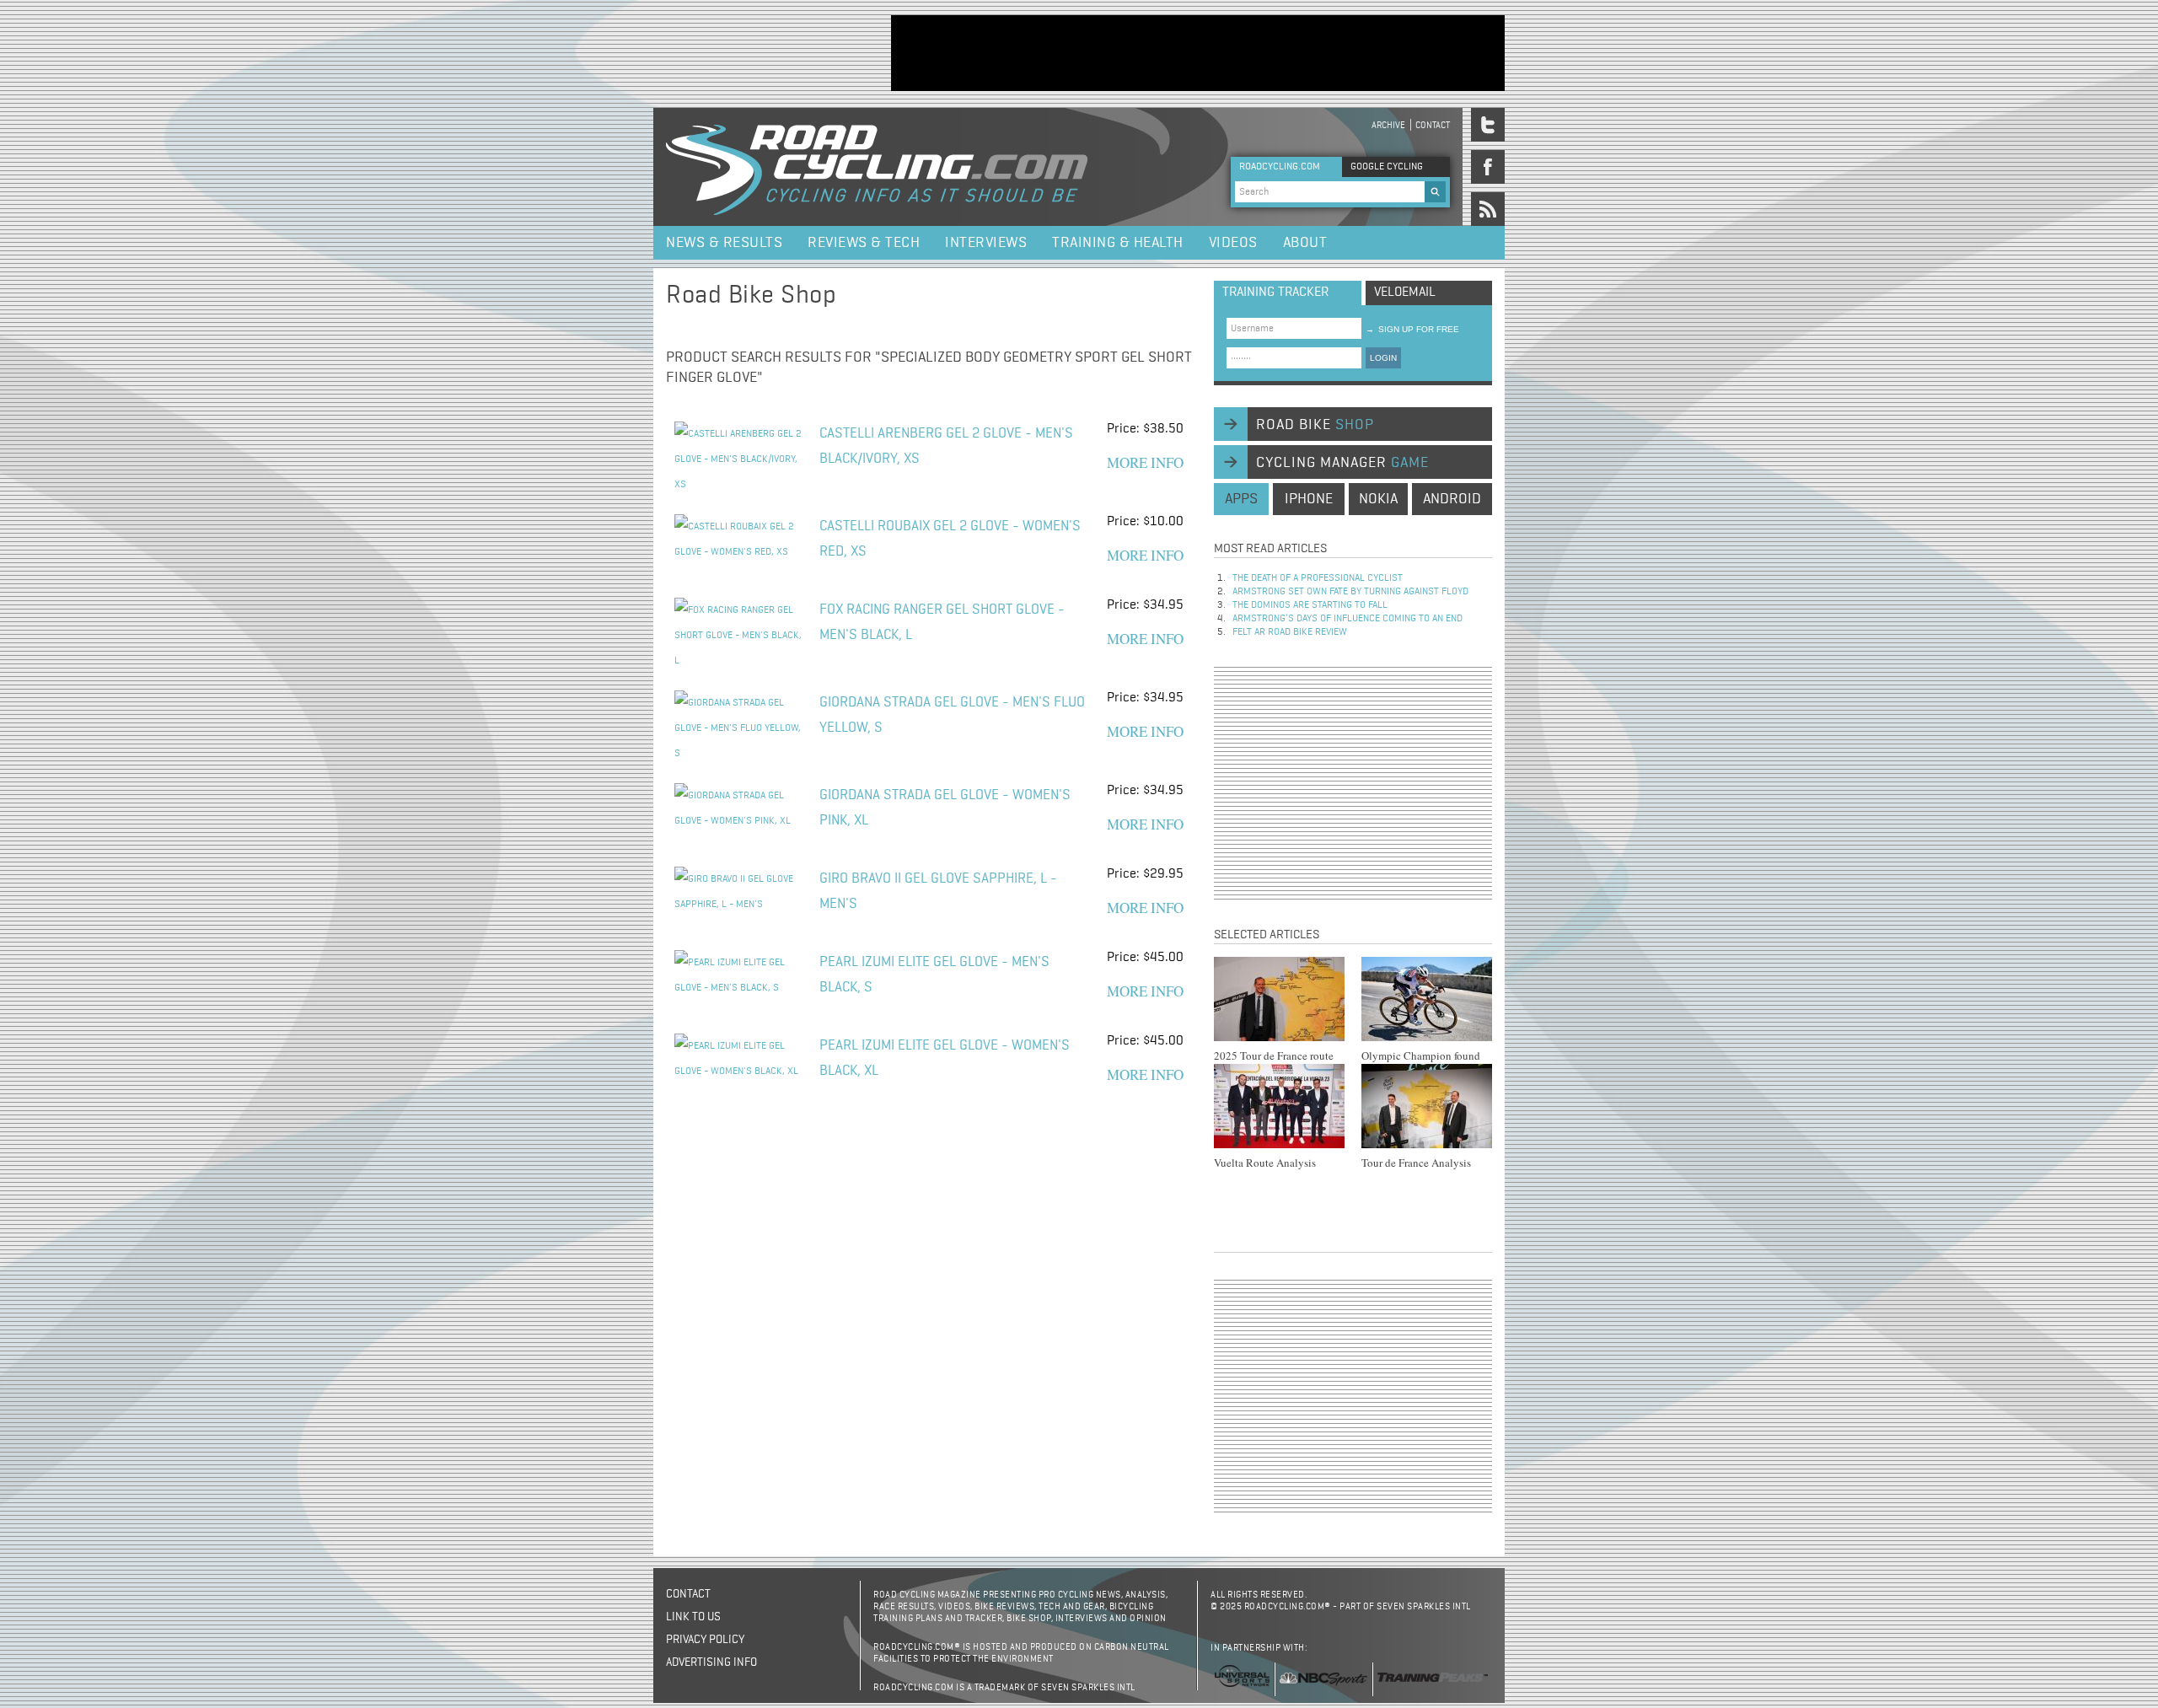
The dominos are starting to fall (1310, 605)
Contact (1433, 125)
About (1305, 243)
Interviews (986, 243)
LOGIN (1383, 358)
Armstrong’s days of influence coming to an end (1347, 619)
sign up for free (1412, 329)
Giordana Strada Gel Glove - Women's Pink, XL (945, 808)
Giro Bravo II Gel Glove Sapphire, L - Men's (938, 892)
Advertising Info (711, 1662)
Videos (1233, 243)
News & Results (724, 243)
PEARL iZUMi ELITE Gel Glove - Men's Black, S (934, 975)
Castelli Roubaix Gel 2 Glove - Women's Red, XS (950, 539)
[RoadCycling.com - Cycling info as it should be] (877, 167)
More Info (1145, 462)
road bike (1315, 425)
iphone (1309, 499)
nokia (1378, 499)
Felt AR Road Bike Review (1290, 632)
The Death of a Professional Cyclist (1318, 578)
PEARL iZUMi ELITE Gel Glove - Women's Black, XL (945, 1058)
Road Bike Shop (751, 296)
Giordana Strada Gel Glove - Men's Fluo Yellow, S (952, 715)
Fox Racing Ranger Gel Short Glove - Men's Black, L (942, 623)
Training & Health (1118, 243)
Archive (1388, 125)
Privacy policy (705, 1640)
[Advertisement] (1198, 53)
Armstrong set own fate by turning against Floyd (1350, 592)
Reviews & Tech (864, 243)
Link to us (693, 1617)
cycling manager (1342, 463)
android (1452, 499)
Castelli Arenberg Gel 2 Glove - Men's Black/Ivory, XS (946, 446)
